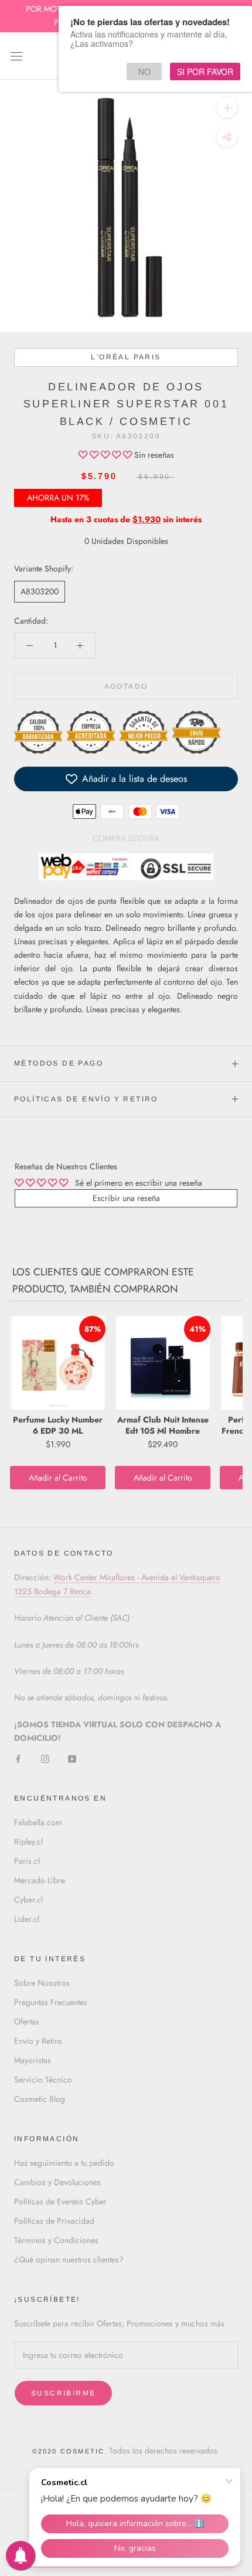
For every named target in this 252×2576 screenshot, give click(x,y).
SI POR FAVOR (205, 72)
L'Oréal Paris (126, 357)
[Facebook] (18, 1758)
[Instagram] (45, 1758)
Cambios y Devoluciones (57, 2182)
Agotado (126, 686)
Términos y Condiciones (56, 2240)
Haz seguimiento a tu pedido (64, 2163)
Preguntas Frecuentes (51, 2002)
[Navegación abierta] (16, 56)
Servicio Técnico (43, 2080)
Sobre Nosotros (42, 1983)
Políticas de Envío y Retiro (86, 1099)
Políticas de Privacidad (54, 2221)
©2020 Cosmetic (69, 2451)
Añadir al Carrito (58, 1478)
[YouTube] (72, 1758)
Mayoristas (33, 2060)
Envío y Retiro (38, 2041)
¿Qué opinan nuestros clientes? (69, 2259)
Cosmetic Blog (40, 2099)
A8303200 (40, 591)
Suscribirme (63, 2393)
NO (144, 72)
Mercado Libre (40, 1880)
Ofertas (27, 2022)
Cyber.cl (28, 1900)
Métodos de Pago (59, 1063)
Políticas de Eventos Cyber (60, 2201)
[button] (106, 455)
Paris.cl (27, 1861)
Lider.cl (27, 1919)
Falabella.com (38, 1822)
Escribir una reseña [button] (126, 1198)
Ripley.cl (28, 1842)
